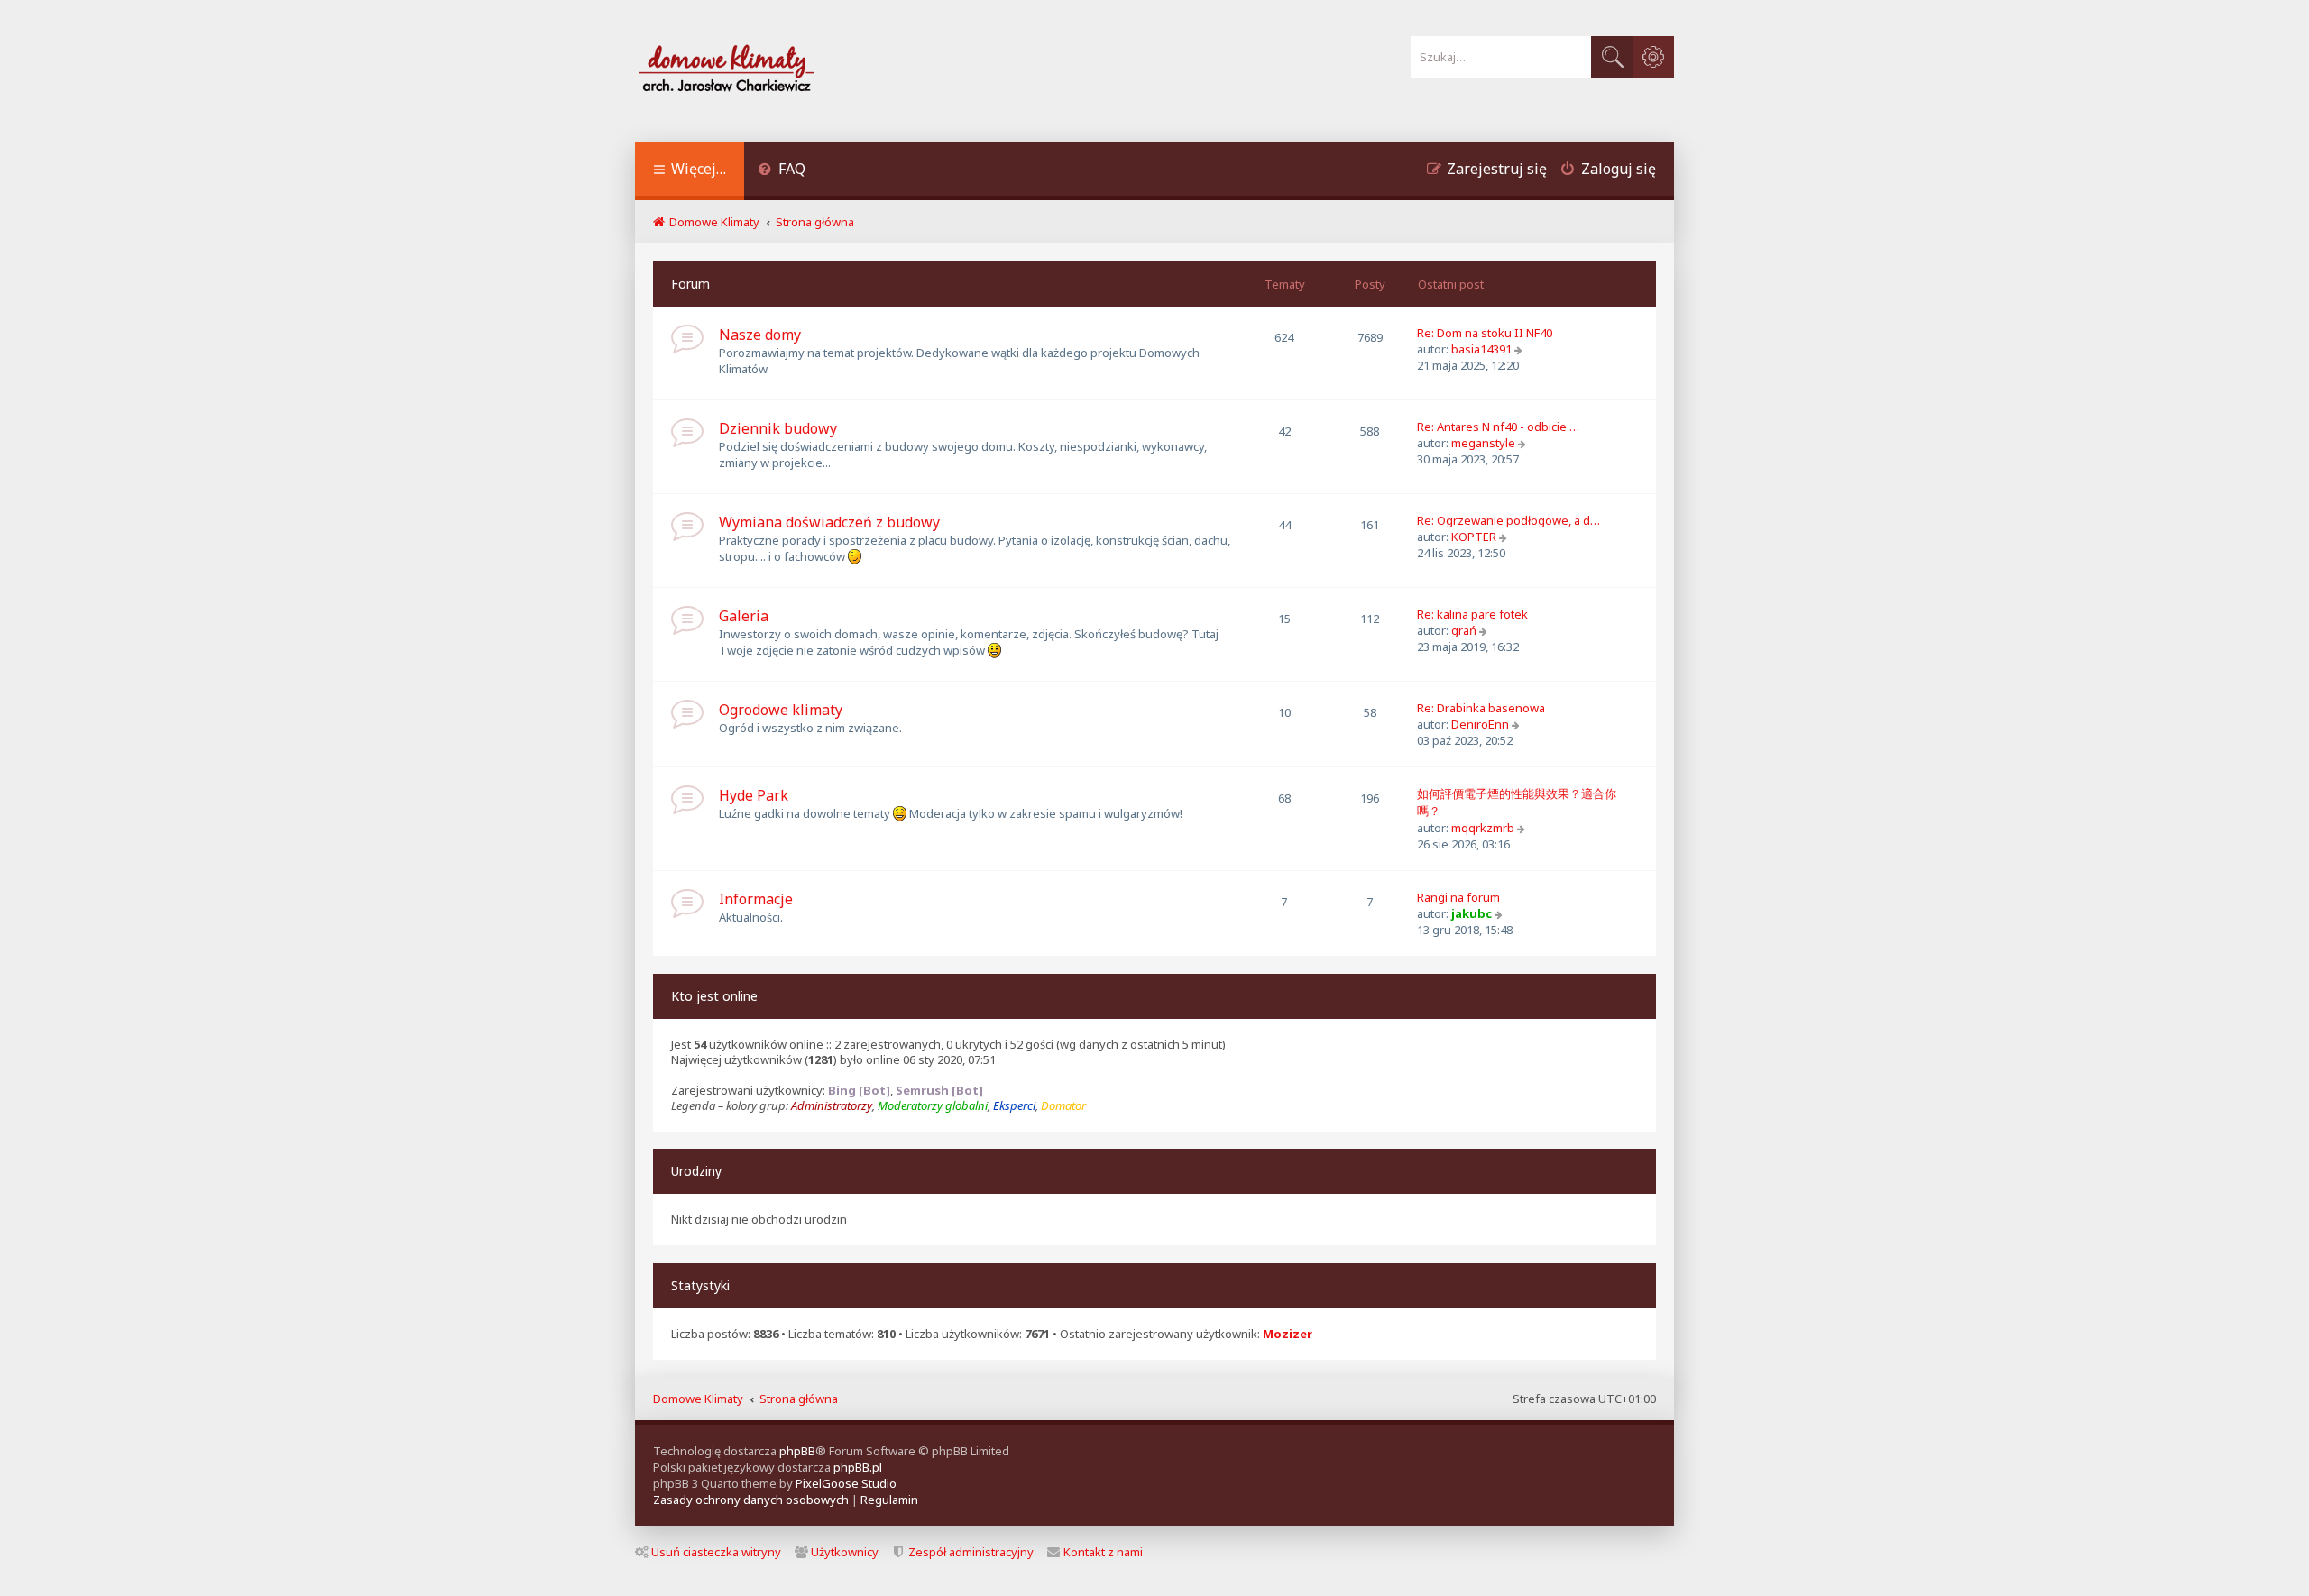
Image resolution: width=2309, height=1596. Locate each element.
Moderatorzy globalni (933, 1106)
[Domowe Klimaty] (774, 71)
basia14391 (1481, 349)
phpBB (797, 1451)
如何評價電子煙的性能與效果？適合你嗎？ (1517, 802)
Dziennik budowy (778, 428)
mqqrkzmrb (1483, 828)
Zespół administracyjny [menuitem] (971, 1552)
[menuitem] (782, 171)
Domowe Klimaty (698, 1399)
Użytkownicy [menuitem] (845, 1552)
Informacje (756, 899)
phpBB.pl (858, 1467)
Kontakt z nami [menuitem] (1103, 1552)
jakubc (1472, 913)
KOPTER (1474, 537)
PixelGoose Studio (846, 1483)
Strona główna (799, 1399)
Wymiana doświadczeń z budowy (829, 522)
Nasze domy (760, 335)
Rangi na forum (1458, 897)
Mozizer (1288, 1334)
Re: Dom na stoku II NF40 (1485, 333)
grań (1464, 630)
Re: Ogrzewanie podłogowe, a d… (1509, 520)
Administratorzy (832, 1106)
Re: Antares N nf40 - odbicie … (1498, 427)
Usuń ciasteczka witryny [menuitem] (716, 1552)
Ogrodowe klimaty (781, 710)
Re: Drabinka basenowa (1481, 708)
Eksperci (1014, 1106)
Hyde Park (754, 795)
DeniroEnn (1480, 724)
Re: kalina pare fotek (1472, 614)
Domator (1063, 1106)
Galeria (744, 616)
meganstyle (1483, 443)
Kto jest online (714, 996)
